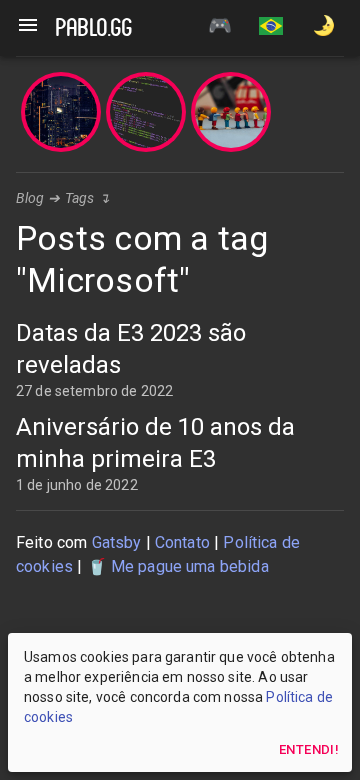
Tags (80, 198)
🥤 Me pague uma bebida (178, 566)
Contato (182, 542)
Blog (30, 198)
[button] (271, 28)
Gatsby (117, 542)
